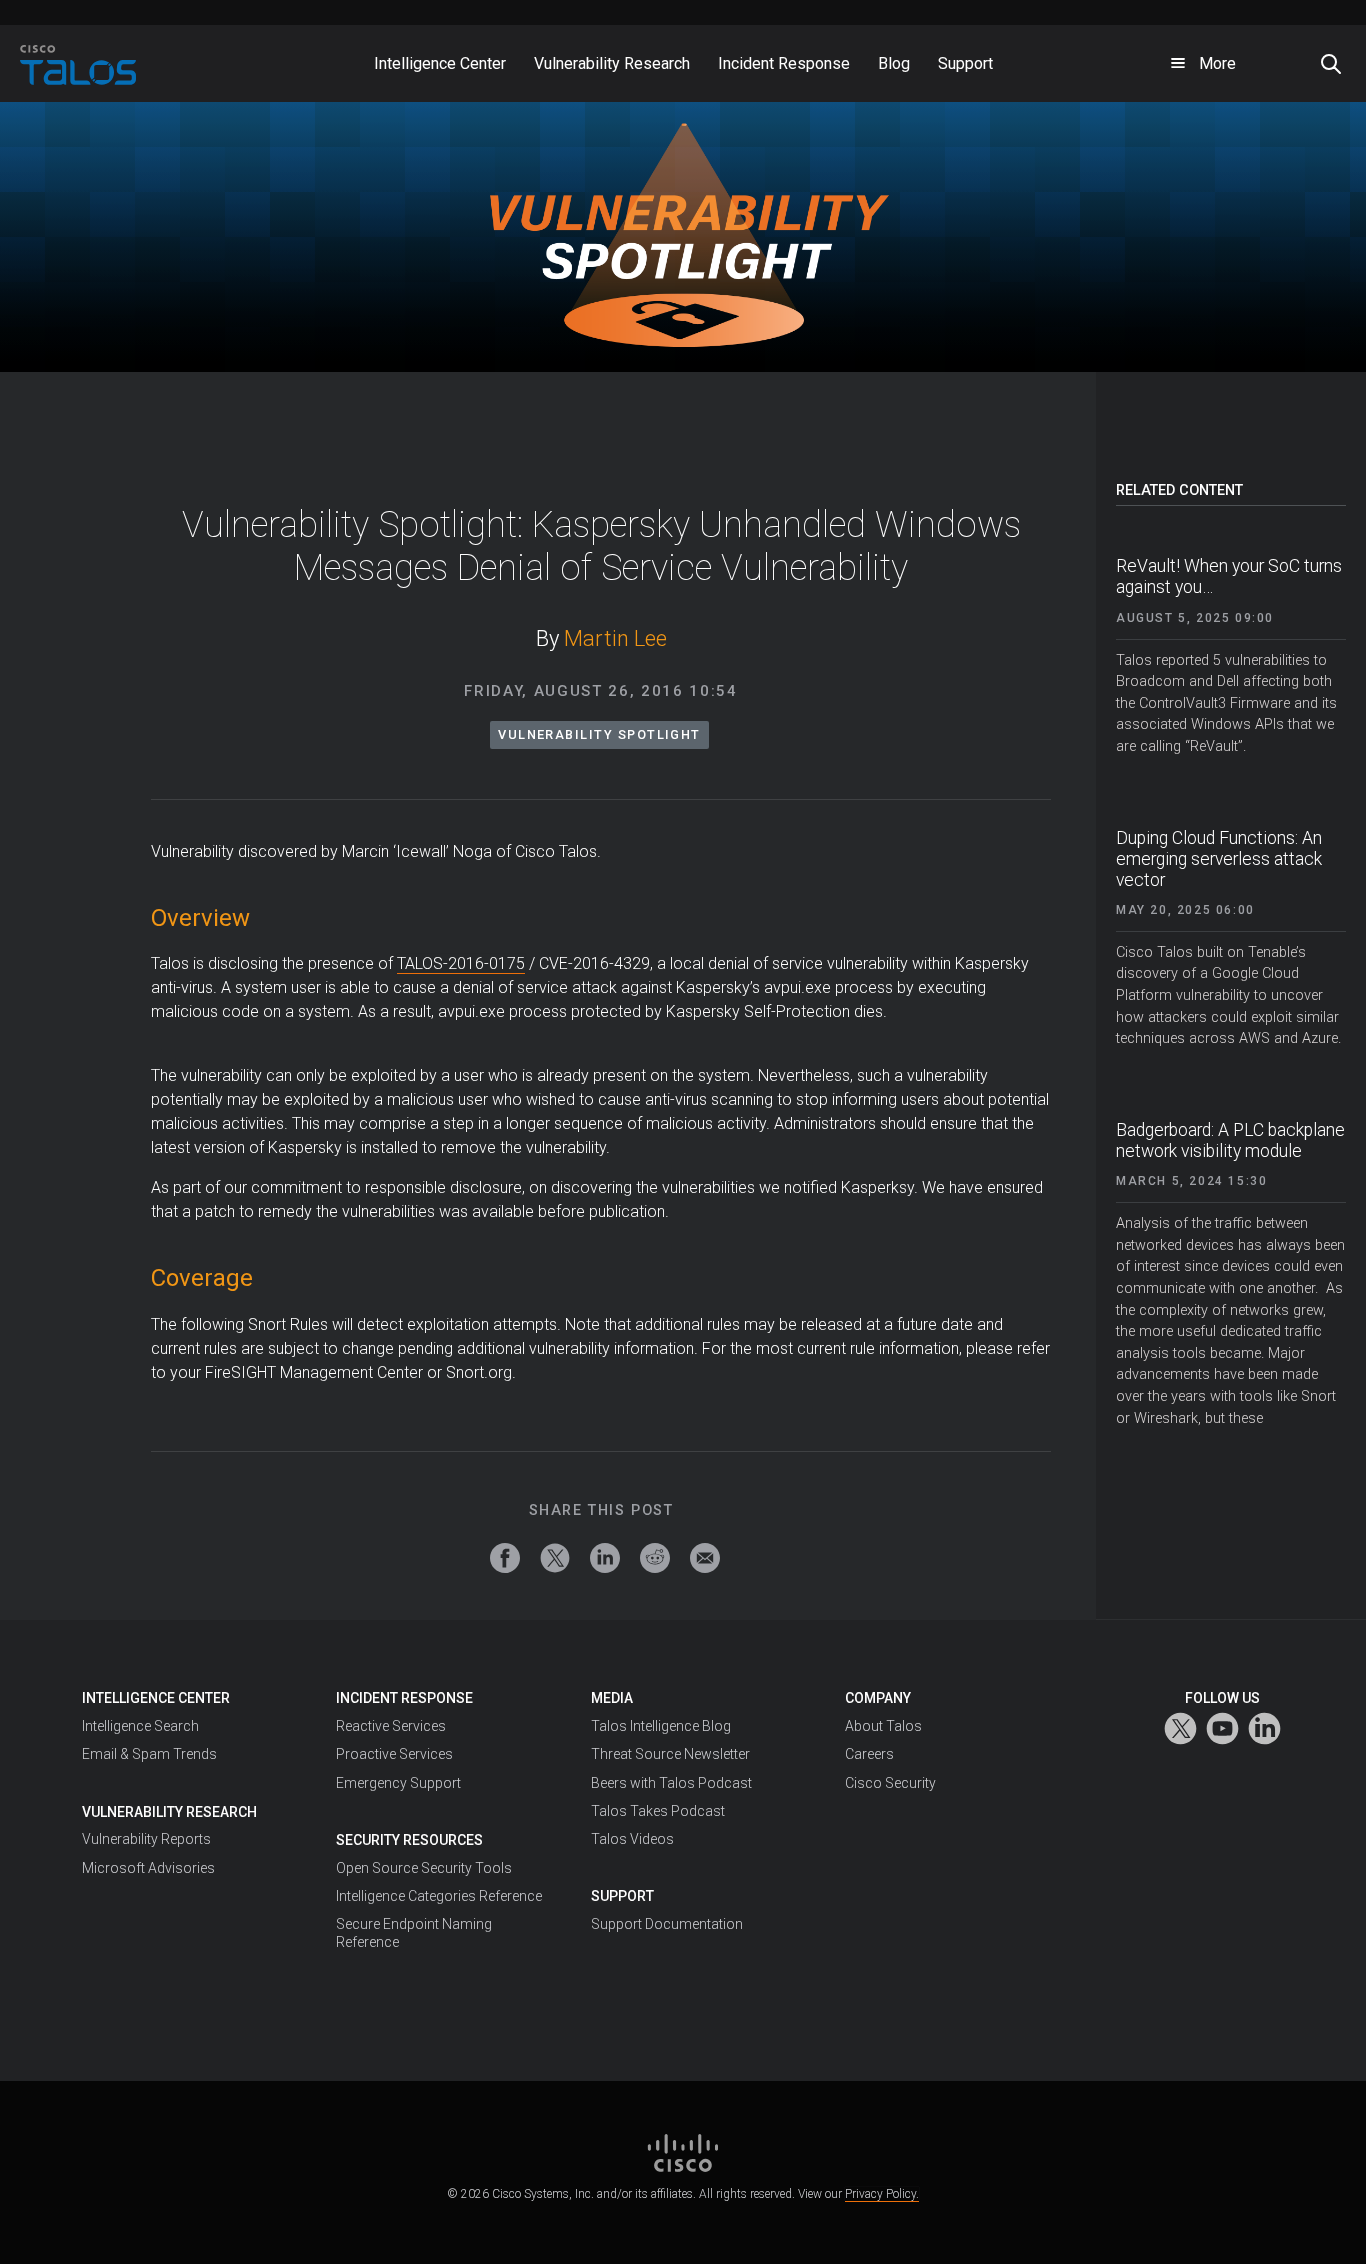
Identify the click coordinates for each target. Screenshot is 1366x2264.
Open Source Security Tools (424, 1868)
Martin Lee (615, 638)
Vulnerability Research (169, 1812)
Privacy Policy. (882, 2194)
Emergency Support (398, 1783)
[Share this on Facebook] (505, 1558)
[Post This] (555, 1558)
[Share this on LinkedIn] (605, 1558)
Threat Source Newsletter (670, 1754)
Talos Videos (632, 1839)
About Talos (883, 1726)
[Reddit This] (655, 1558)
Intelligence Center (156, 1698)
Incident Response (404, 1698)
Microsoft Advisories (148, 1868)
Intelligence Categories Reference (439, 1896)
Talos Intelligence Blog (661, 1726)
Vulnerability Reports (146, 1839)
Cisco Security (890, 1783)
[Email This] (705, 1558)
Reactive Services (391, 1726)
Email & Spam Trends (149, 1754)
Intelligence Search (140, 1726)
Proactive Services (394, 1754)
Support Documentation (667, 1924)
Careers (869, 1754)
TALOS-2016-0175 (461, 963)
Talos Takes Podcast (658, 1811)
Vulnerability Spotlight (599, 734)
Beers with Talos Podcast (671, 1783)
